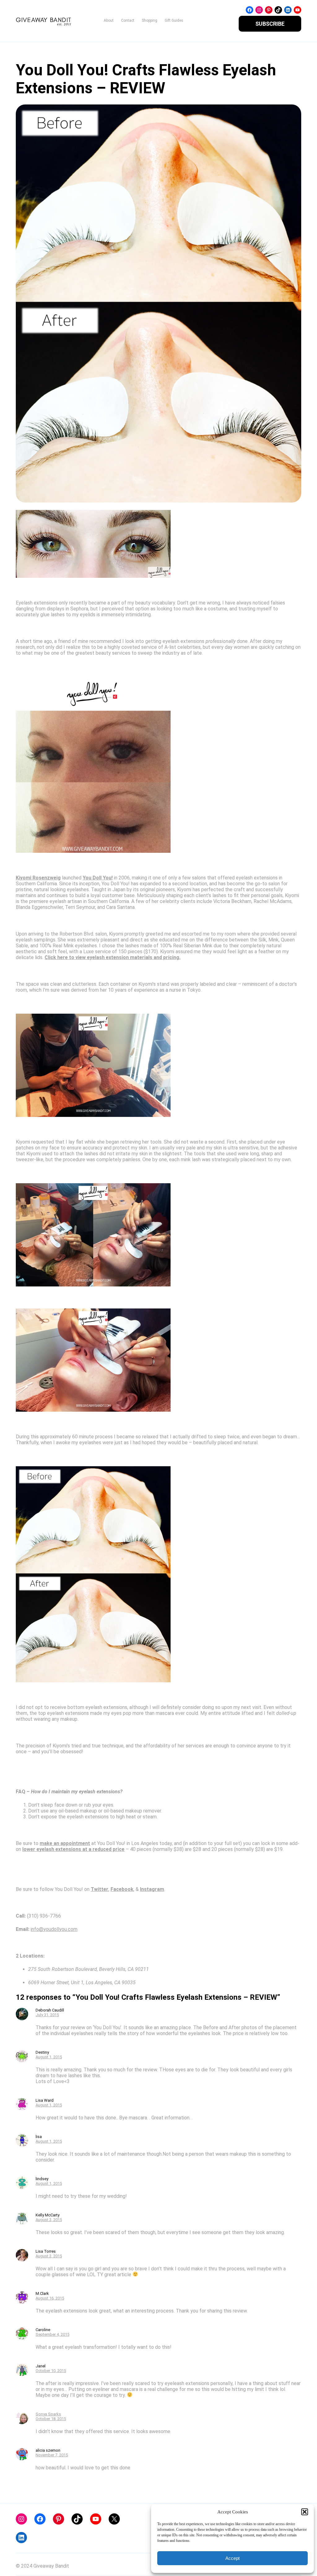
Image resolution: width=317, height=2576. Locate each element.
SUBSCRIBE (270, 24)
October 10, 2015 (51, 2371)
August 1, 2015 (49, 2057)
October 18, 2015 (51, 2419)
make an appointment (65, 1843)
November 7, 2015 (52, 2455)
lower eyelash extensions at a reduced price (73, 1849)
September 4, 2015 (52, 2334)
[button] (305, 2512)
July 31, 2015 (47, 2015)
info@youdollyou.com (54, 1929)
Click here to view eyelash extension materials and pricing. (113, 957)
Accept (232, 2558)
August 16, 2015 (50, 2298)
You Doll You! (98, 878)
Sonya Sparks (48, 2414)
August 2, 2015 (49, 2220)
